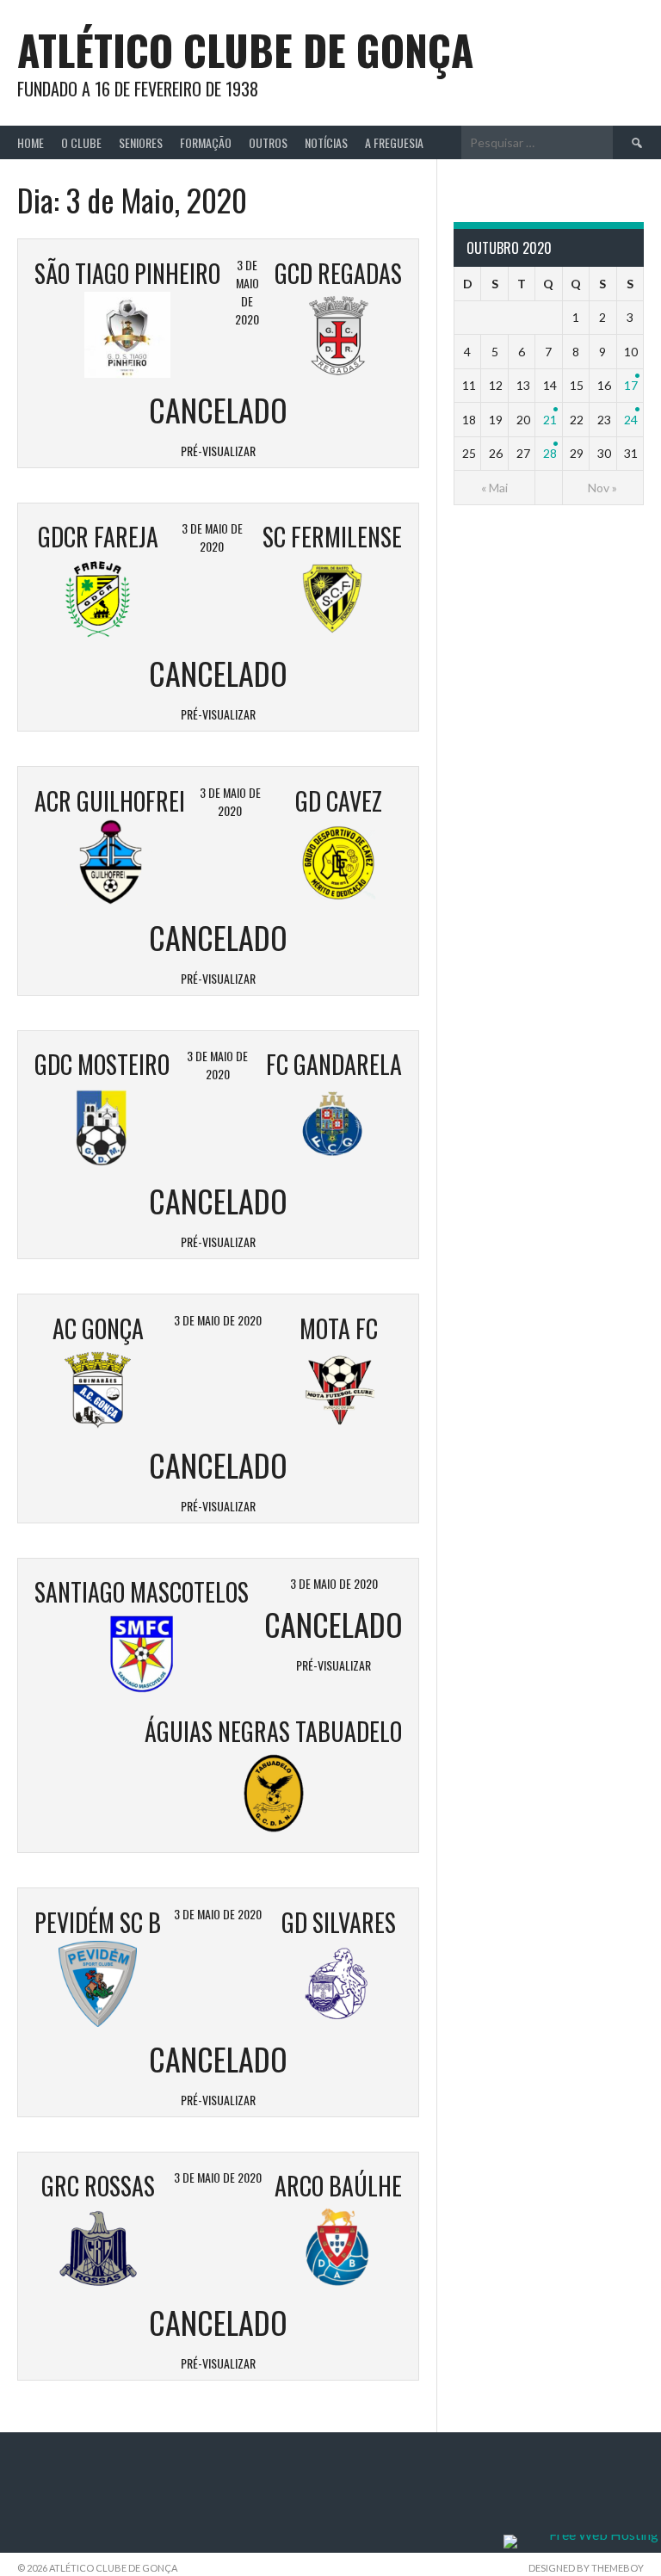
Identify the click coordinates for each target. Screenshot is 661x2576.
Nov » (602, 488)
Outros (268, 142)
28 (550, 453)
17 (631, 385)
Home (31, 142)
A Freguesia (394, 142)
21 (550, 420)
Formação (206, 142)
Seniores (141, 142)
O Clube (81, 142)
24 (631, 420)
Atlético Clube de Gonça (245, 49)
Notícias (326, 142)
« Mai (494, 488)
